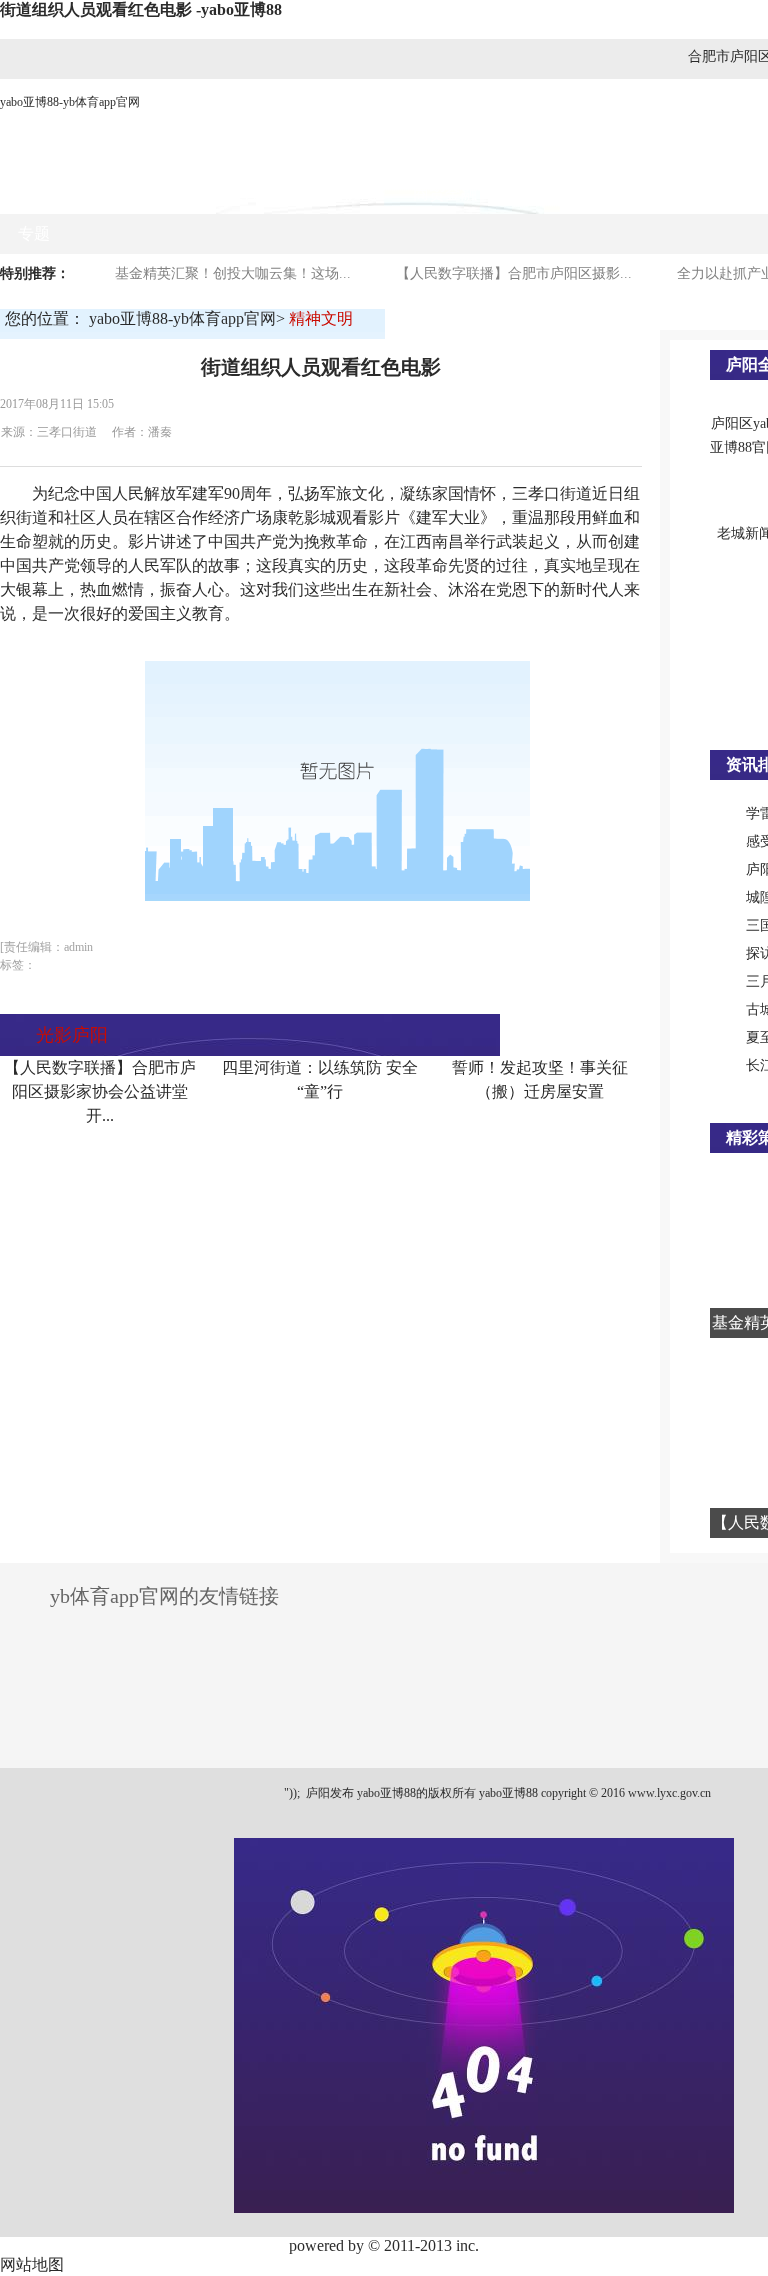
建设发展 (545, 193)
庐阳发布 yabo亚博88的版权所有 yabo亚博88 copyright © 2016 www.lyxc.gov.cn (507, 1793)
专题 (34, 233)
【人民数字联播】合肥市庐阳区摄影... (514, 273)
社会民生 (645, 193)
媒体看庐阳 (337, 193)
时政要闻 (229, 193)
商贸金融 (445, 193)
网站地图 (32, 2264)
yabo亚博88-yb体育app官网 (70, 102)
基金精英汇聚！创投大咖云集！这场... (233, 273)
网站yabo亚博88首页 (89, 193)
